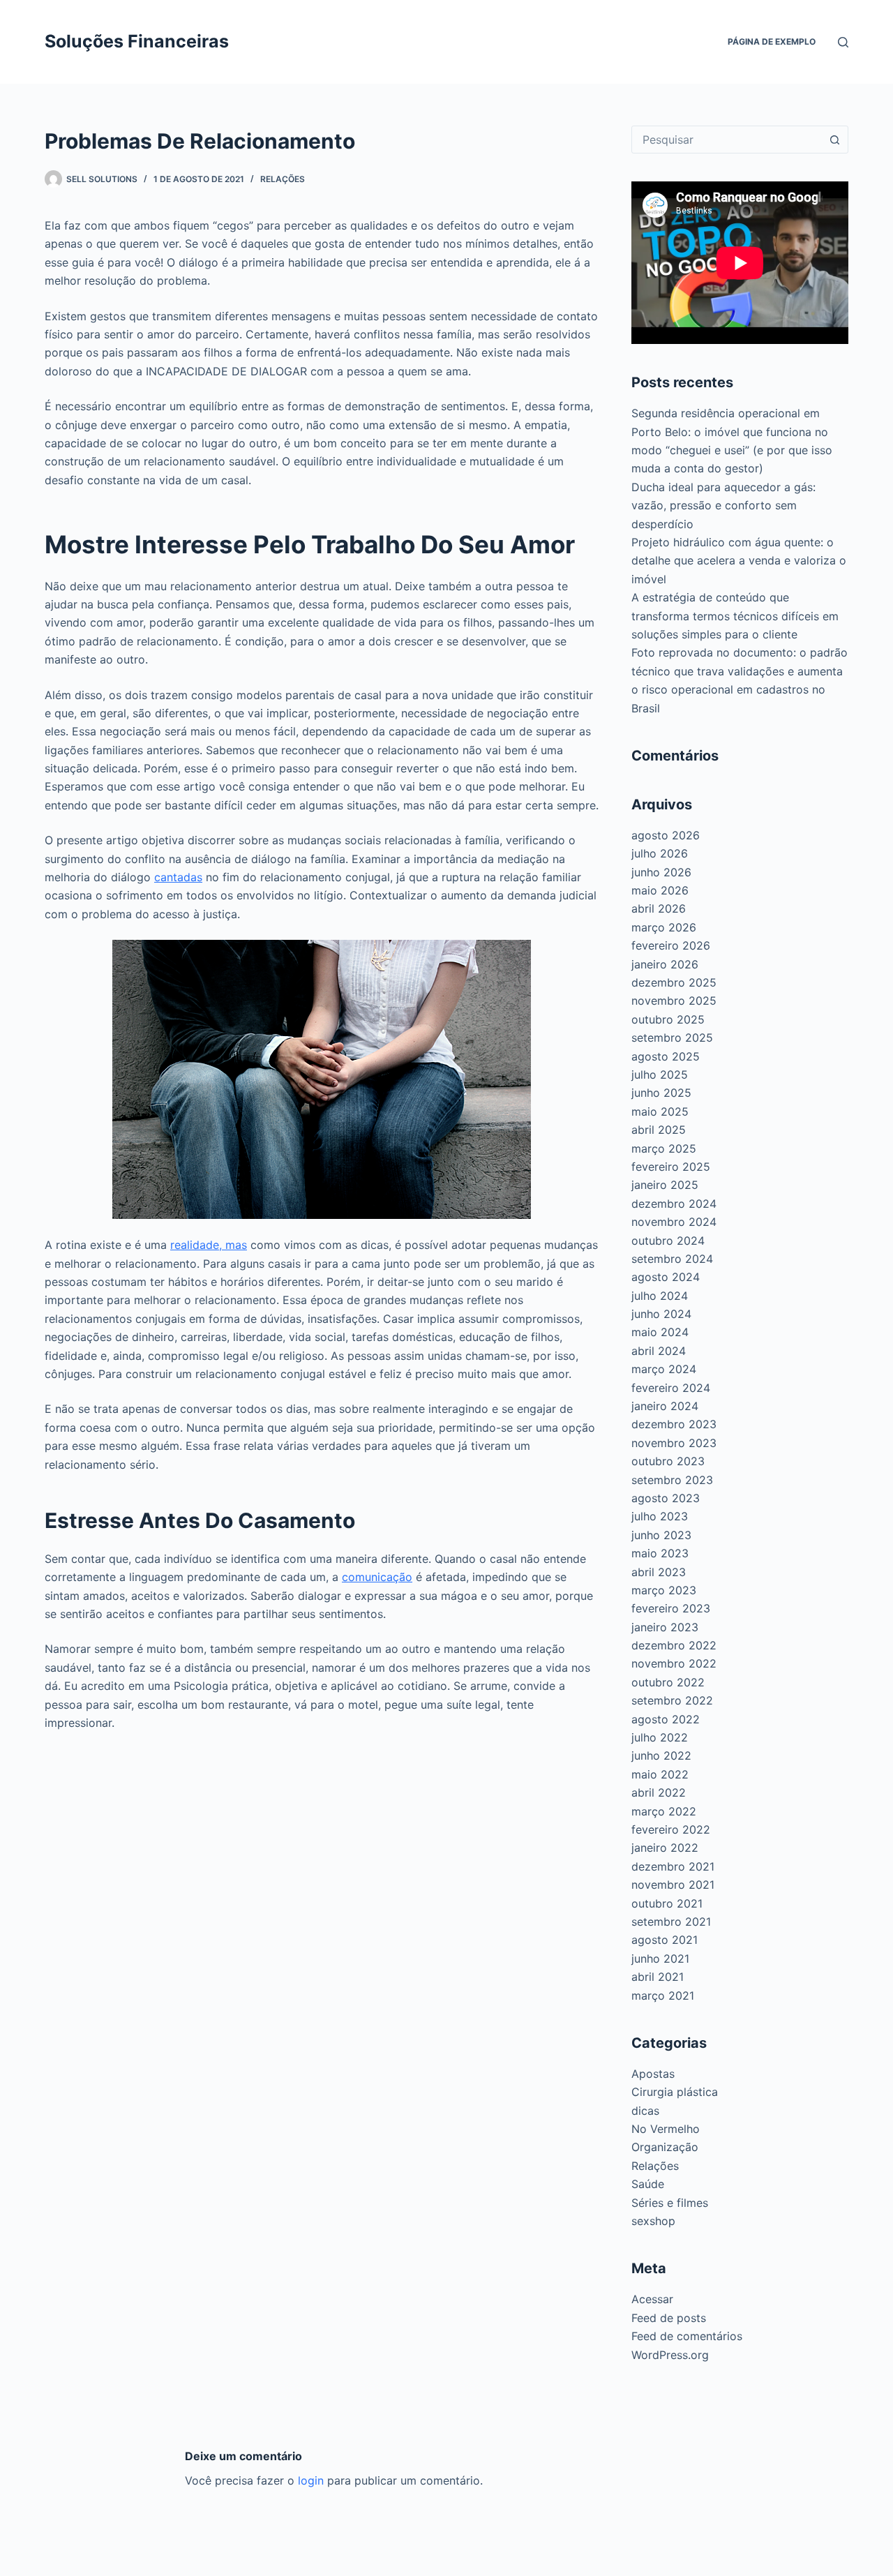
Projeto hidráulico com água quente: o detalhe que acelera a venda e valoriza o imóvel (739, 561)
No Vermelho (666, 2129)
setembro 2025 (672, 1038)
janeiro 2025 (665, 1185)
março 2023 (664, 1590)
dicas (645, 2111)
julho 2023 (660, 1516)
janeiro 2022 (665, 1848)
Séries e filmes (670, 2203)
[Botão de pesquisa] (834, 140)
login (311, 2480)
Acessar (652, 2299)
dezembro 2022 (674, 1645)
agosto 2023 (666, 1498)
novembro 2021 (673, 1885)
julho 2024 (660, 1296)
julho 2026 (660, 853)
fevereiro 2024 (671, 1388)
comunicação (377, 1577)
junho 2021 (660, 1959)
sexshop (653, 2221)
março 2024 (664, 1369)
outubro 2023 (668, 1461)
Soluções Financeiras (137, 41)
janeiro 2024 (665, 1406)
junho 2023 (661, 1535)
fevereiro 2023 (671, 1608)
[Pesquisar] (843, 42)
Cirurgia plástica (675, 2092)
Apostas (653, 2074)
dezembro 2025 (674, 982)
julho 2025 (660, 1074)
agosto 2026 (666, 835)
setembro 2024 (672, 1259)
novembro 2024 (674, 1222)
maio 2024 (660, 1332)
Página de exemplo (772, 42)
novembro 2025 (674, 1001)
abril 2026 (659, 908)
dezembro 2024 (674, 1204)
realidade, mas (209, 1245)
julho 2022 (660, 1737)
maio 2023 (660, 1553)
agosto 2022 (666, 1719)
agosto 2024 (666, 1277)
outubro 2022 (668, 1682)
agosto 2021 (665, 1940)
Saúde (648, 2184)
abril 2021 (658, 1977)
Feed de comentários (687, 2336)
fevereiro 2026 (671, 945)
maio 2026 (660, 890)
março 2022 (664, 1811)
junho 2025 (661, 1093)
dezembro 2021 (673, 1866)
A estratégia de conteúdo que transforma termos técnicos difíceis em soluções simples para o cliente (735, 616)
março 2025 (664, 1148)
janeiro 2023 (665, 1627)
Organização (665, 2147)
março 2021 (663, 1995)
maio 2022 (660, 1774)
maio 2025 (660, 1111)
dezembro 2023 (674, 1424)
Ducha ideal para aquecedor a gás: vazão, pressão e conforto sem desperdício (723, 506)
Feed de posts (669, 2318)
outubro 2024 (668, 1241)
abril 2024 (659, 1351)
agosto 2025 (666, 1056)
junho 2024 (661, 1314)
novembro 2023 (674, 1443)
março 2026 (664, 927)
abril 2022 (659, 1792)
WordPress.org (670, 2355)
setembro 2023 (672, 1480)
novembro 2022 (674, 1663)
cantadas (178, 877)
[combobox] (727, 140)
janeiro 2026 (665, 964)
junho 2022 (661, 1755)
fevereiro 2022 (671, 1829)
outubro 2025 (668, 1019)
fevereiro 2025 (671, 1167)
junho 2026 (661, 872)
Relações (283, 179)
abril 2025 (659, 1130)
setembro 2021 (671, 1922)
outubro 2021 (667, 1903)
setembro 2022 (672, 1700)
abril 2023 (659, 1572)
